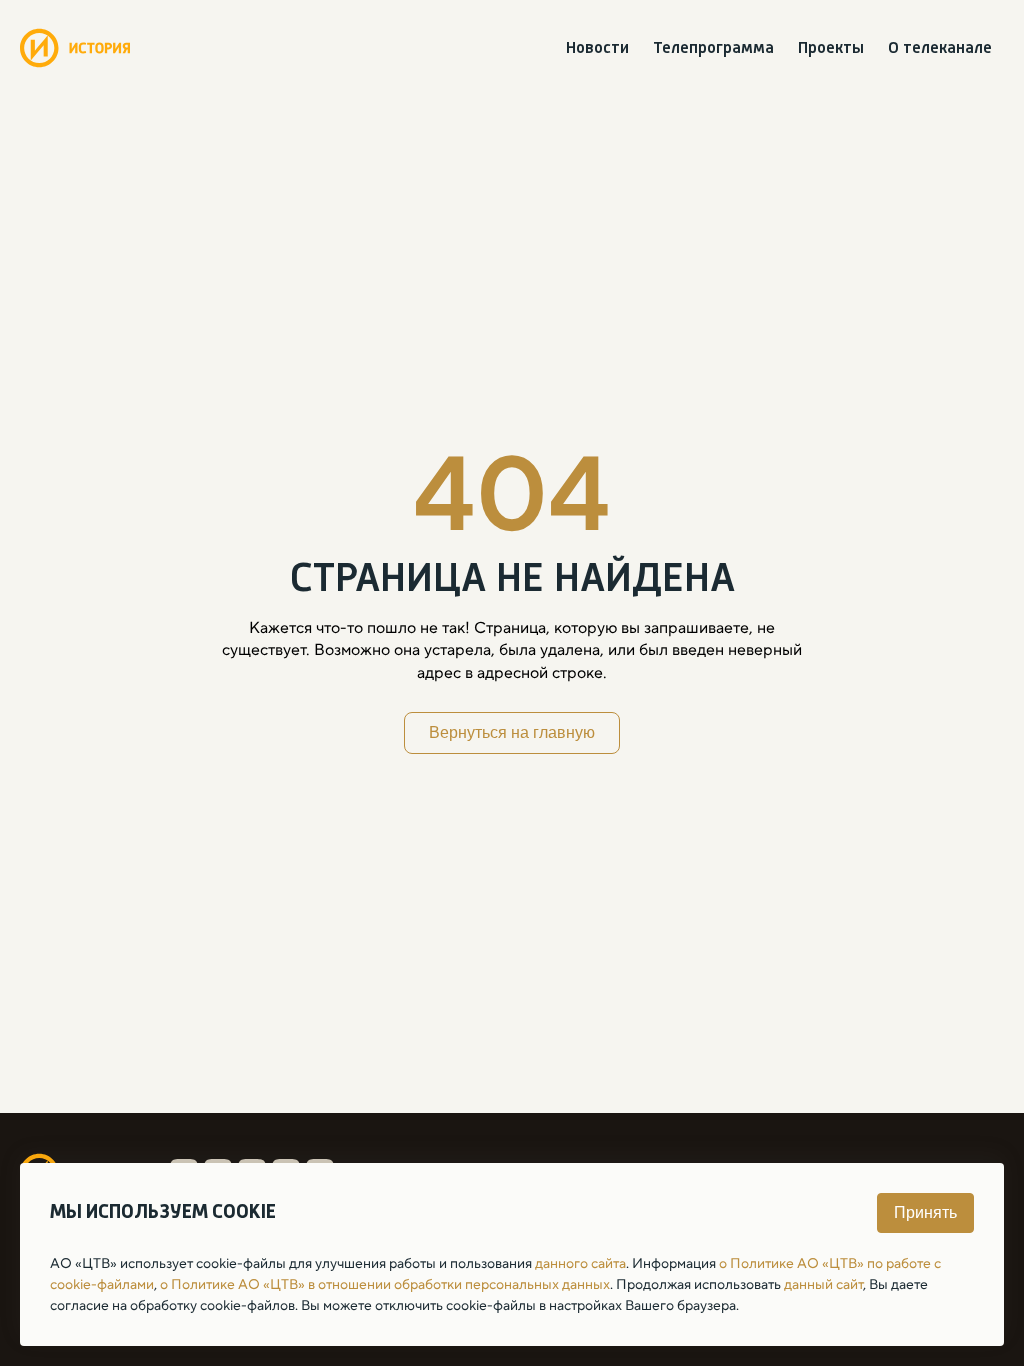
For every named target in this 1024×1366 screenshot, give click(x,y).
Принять (925, 1212)
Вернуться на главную (512, 732)
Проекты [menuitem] (831, 48)
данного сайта (580, 1263)
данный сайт (823, 1284)
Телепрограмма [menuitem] (713, 48)
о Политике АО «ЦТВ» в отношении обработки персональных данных (385, 1284)
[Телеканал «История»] (75, 48)
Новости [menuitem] (597, 48)
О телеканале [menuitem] (940, 48)
